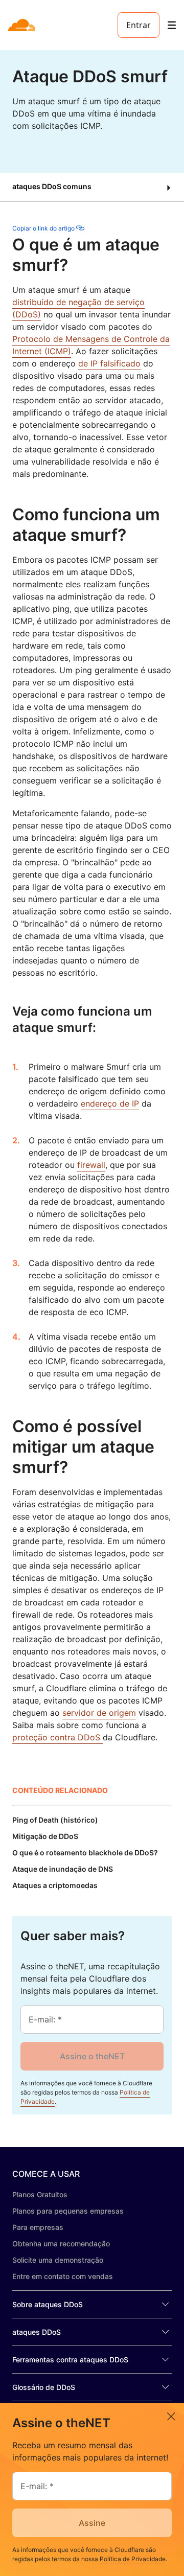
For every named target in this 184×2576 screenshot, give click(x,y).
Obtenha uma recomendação (61, 2244)
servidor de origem (99, 1713)
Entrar (139, 25)
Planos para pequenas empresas (68, 2211)
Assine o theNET (92, 2056)
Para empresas (38, 2227)
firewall (91, 1165)
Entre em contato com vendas (63, 2276)
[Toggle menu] (172, 25)
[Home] (23, 25)
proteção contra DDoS (57, 1737)
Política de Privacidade (133, 2559)
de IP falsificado (109, 363)
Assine (92, 2523)
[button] (92, 187)
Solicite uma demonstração (58, 2260)
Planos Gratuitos (40, 2194)
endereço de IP (110, 1103)
